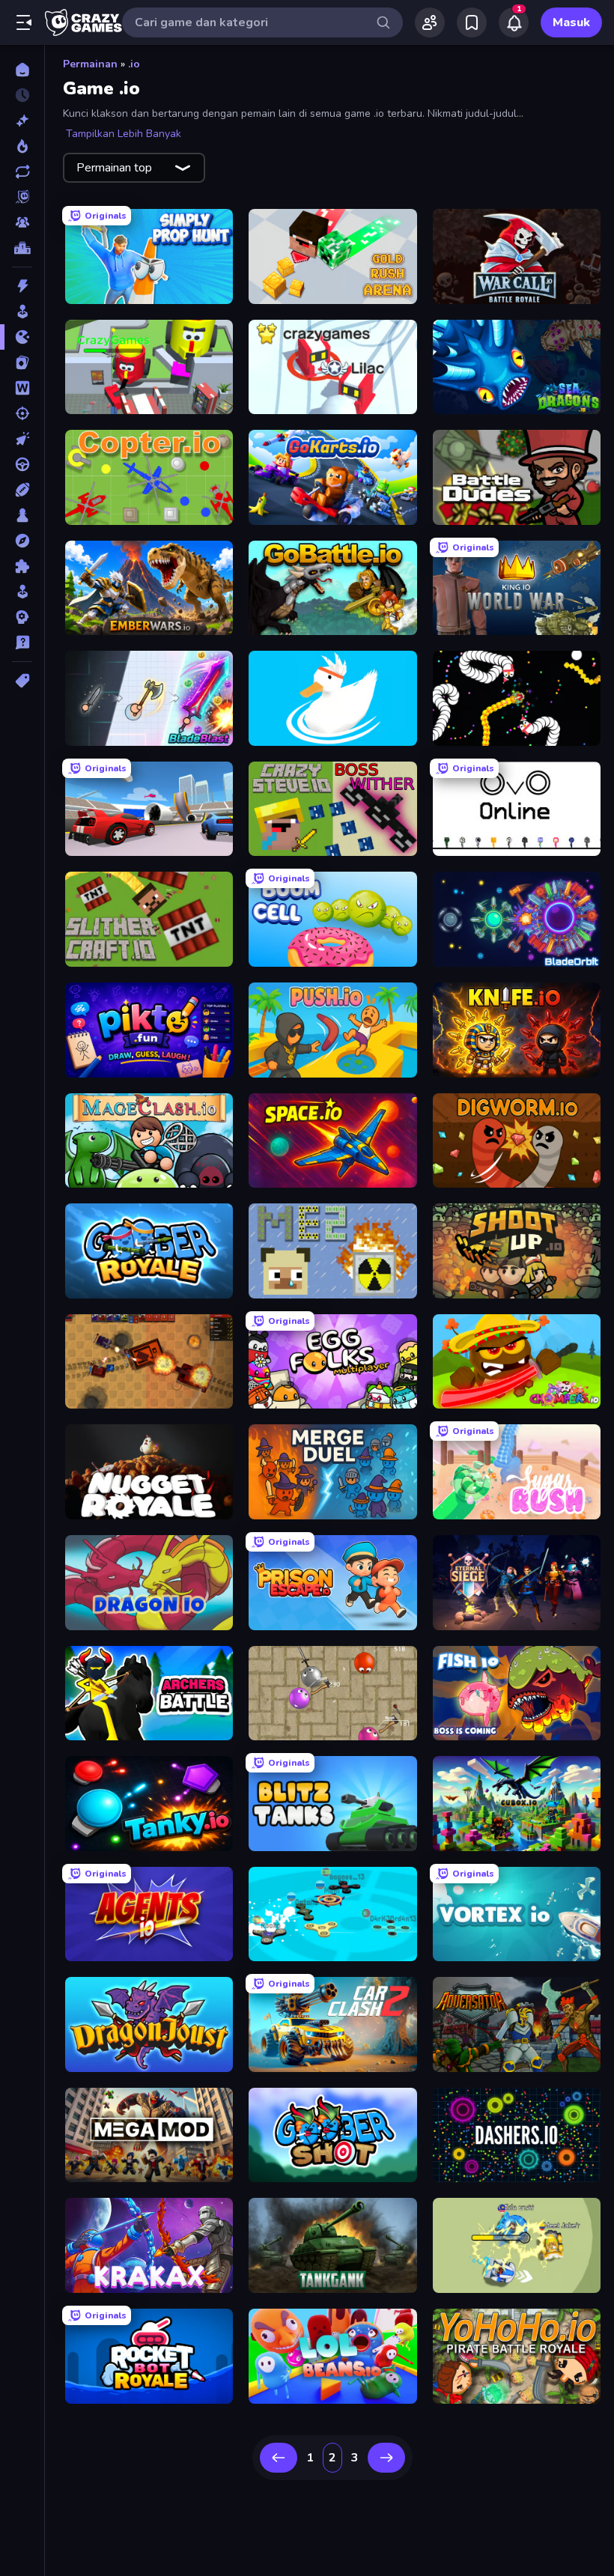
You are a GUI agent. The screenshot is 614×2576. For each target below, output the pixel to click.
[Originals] (22, 197)
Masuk (571, 22)
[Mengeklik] (22, 439)
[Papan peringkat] (22, 248)
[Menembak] (22, 413)
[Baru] (22, 121)
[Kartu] (22, 362)
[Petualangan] (22, 541)
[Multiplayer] (22, 222)
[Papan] (22, 515)
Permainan (90, 64)
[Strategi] (22, 617)
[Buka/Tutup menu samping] (24, 22)
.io (134, 64)
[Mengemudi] (22, 464)
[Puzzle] (22, 566)
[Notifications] (514, 22)
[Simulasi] (22, 592)
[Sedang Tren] (22, 146)
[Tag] (22, 681)
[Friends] (430, 22)
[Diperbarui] (22, 171)
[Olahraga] (22, 490)
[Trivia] (22, 643)
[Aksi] (22, 286)
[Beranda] (22, 70)
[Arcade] (22, 312)
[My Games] (472, 22)
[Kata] (22, 388)
